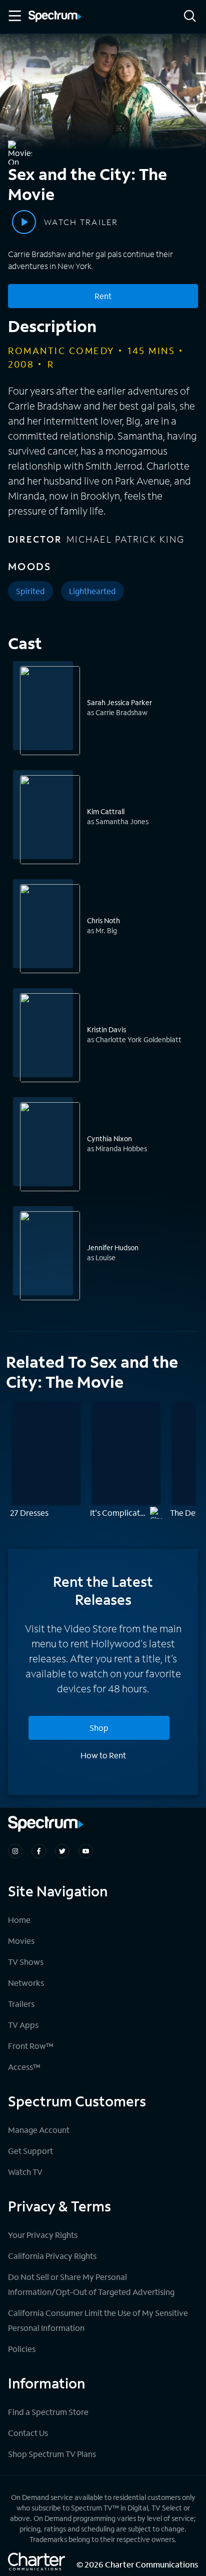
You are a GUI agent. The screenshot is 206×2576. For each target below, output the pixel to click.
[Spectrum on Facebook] (39, 1851)
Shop (99, 1728)
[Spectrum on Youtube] (86, 1851)
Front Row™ (31, 2046)
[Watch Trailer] (24, 222)
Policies (22, 2349)
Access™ (24, 2067)
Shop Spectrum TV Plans (52, 2454)
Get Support (30, 2151)
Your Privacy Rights (43, 2235)
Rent (103, 296)
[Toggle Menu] (14, 16)
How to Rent (103, 1755)
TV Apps (23, 2025)
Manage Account (39, 2130)
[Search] (190, 17)
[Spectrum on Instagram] (15, 1851)
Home (19, 1920)
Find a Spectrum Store (48, 2412)
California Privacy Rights (52, 2256)
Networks (26, 1983)
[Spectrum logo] (55, 17)
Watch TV (25, 2172)
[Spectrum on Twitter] (62, 1851)
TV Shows (26, 1962)
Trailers (21, 2004)
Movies (21, 1941)
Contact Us (28, 2433)
